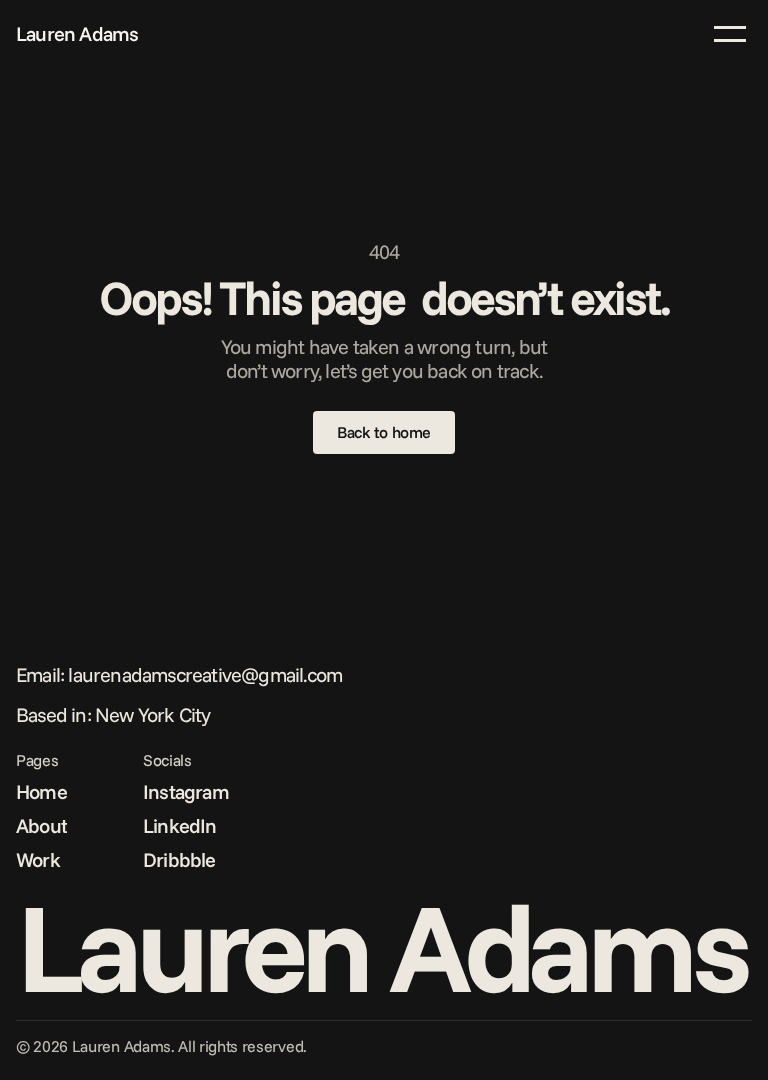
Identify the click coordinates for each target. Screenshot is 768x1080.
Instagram (186, 791)
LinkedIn (180, 825)
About (41, 825)
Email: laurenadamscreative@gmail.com (179, 674)
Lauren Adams (77, 33)
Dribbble (179, 859)
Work (38, 859)
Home (41, 791)
